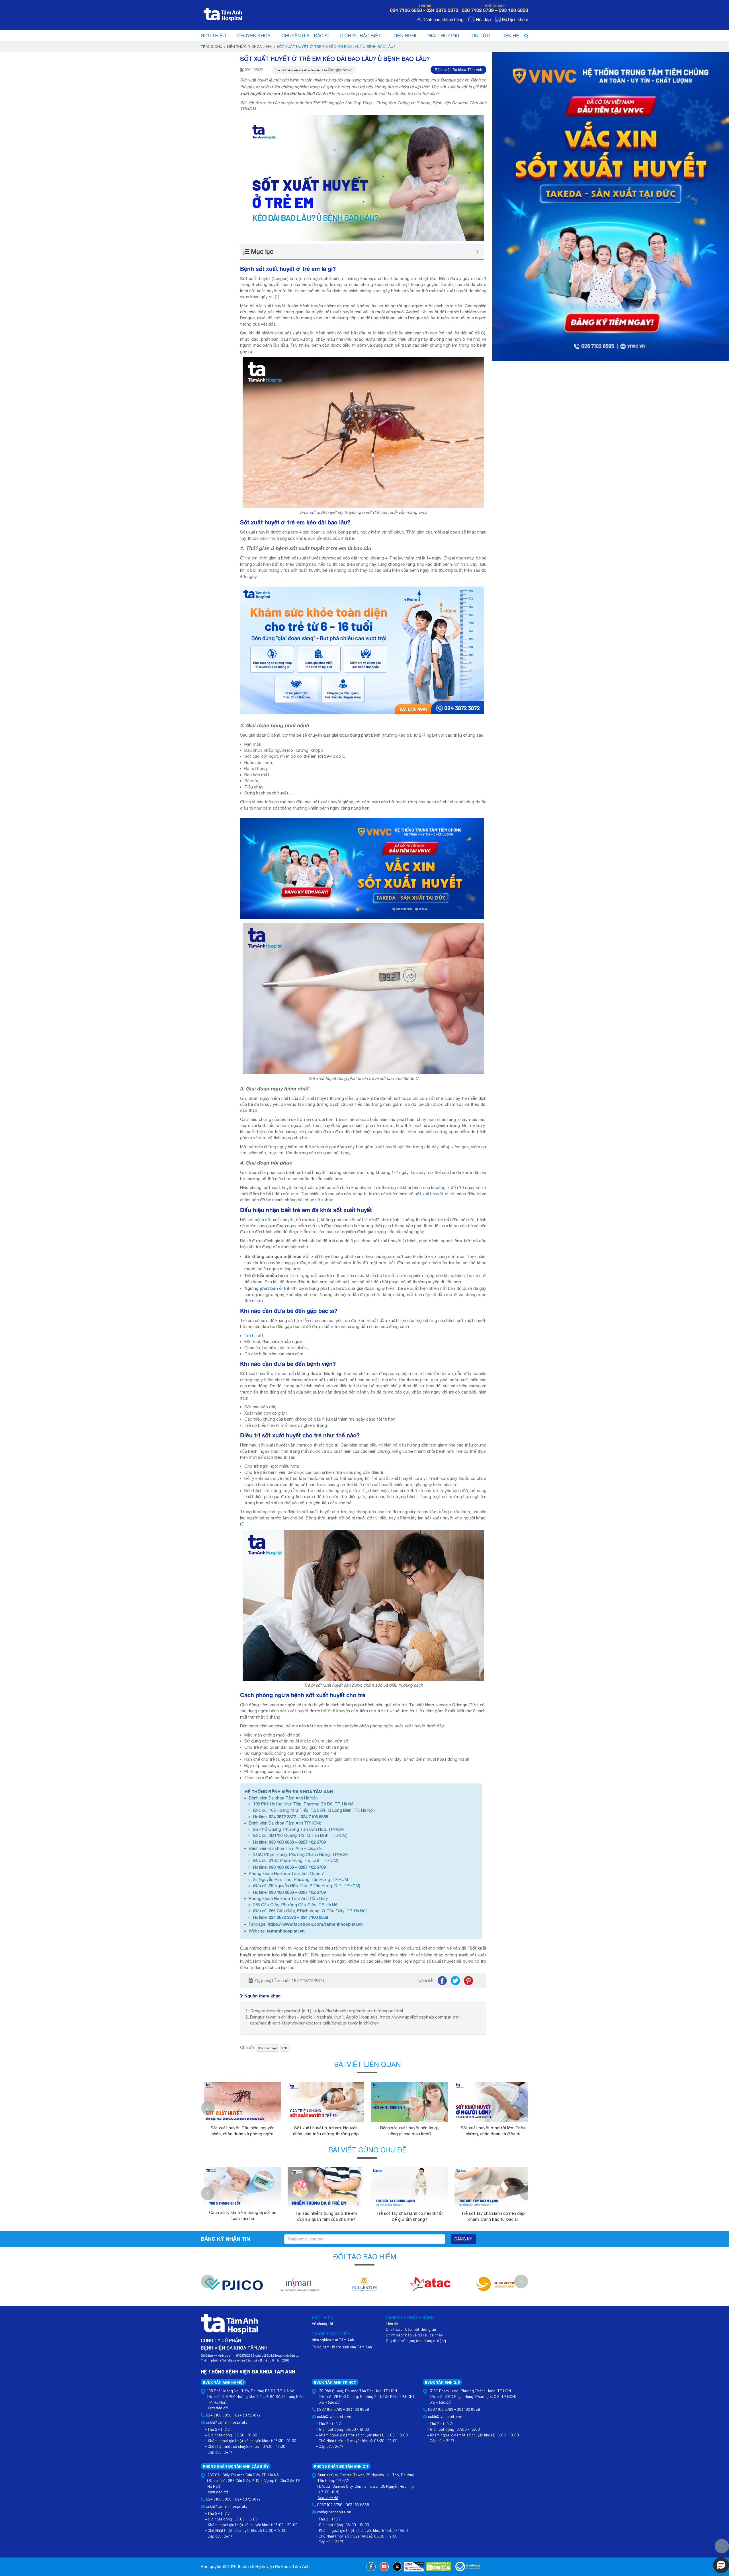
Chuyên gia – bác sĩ (305, 36)
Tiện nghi (404, 36)
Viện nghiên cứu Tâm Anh (333, 2340)
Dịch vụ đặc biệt (361, 36)
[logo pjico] (234, 2287)
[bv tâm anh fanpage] (371, 2567)
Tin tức (480, 36)
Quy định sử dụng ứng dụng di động (416, 2341)
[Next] (527, 2108)
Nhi (269, 47)
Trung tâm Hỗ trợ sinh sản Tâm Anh (342, 2347)
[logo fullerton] (364, 2287)
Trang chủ (212, 47)
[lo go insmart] (299, 2287)
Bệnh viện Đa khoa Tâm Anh (458, 70)
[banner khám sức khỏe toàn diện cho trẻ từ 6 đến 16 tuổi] (362, 650)
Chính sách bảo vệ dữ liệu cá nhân (414, 2335)
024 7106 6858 (314, 1817)
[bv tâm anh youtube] (384, 2567)
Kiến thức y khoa (244, 47)
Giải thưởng (443, 36)
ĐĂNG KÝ (463, 2239)
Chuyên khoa (254, 36)
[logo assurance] (495, 2287)
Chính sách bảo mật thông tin (411, 2329)
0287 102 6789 (312, 1842)
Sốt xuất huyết (269, 2048)
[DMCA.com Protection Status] (439, 2567)
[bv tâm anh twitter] (397, 2567)
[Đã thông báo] (468, 2567)
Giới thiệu (213, 36)
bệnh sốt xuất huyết (274, 1220)
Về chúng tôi (322, 2323)
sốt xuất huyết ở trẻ (435, 1194)
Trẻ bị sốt (254, 1336)
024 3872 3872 (282, 1817)
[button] (721, 2565)
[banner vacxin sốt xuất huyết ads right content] (611, 206)
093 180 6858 (281, 1842)
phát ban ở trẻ (274, 1288)
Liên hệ (510, 36)
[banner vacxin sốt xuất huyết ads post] (362, 868)
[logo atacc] (430, 2287)
